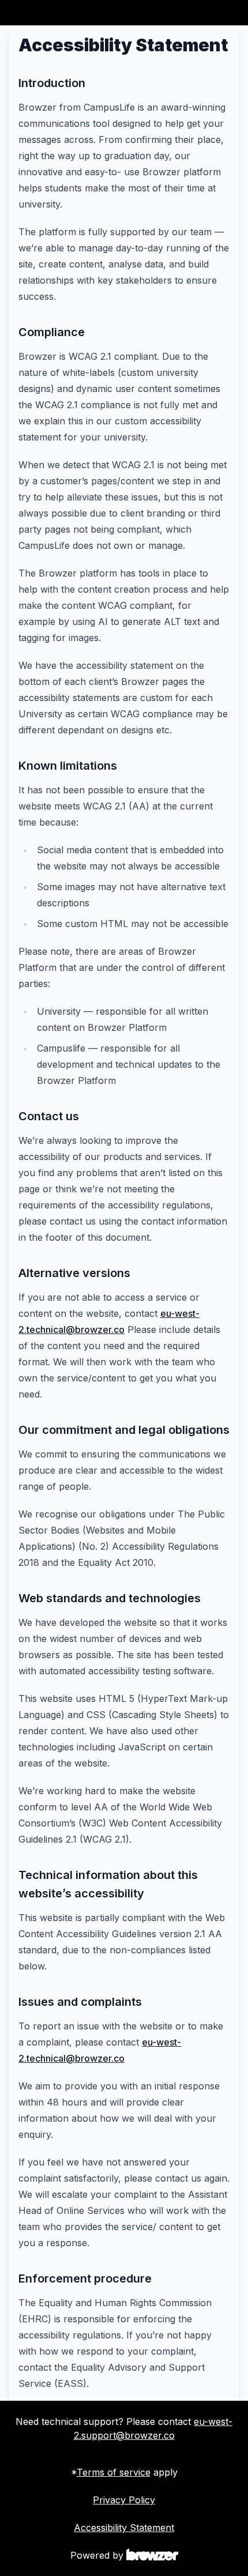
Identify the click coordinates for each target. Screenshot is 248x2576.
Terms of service (114, 2472)
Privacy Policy (124, 2500)
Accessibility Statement (124, 2528)
